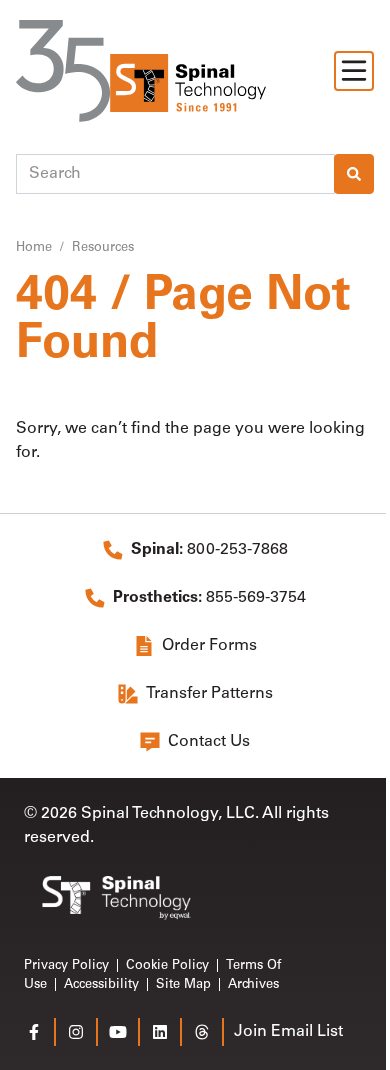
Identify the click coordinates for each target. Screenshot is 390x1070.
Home (34, 247)
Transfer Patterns (209, 694)
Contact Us (209, 742)
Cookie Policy (167, 965)
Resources (103, 247)
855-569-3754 (209, 598)
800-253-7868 (209, 550)
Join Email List (288, 1032)
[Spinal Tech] (141, 71)
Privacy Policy (66, 965)
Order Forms (209, 646)
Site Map (183, 984)
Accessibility (101, 984)
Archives (253, 984)
